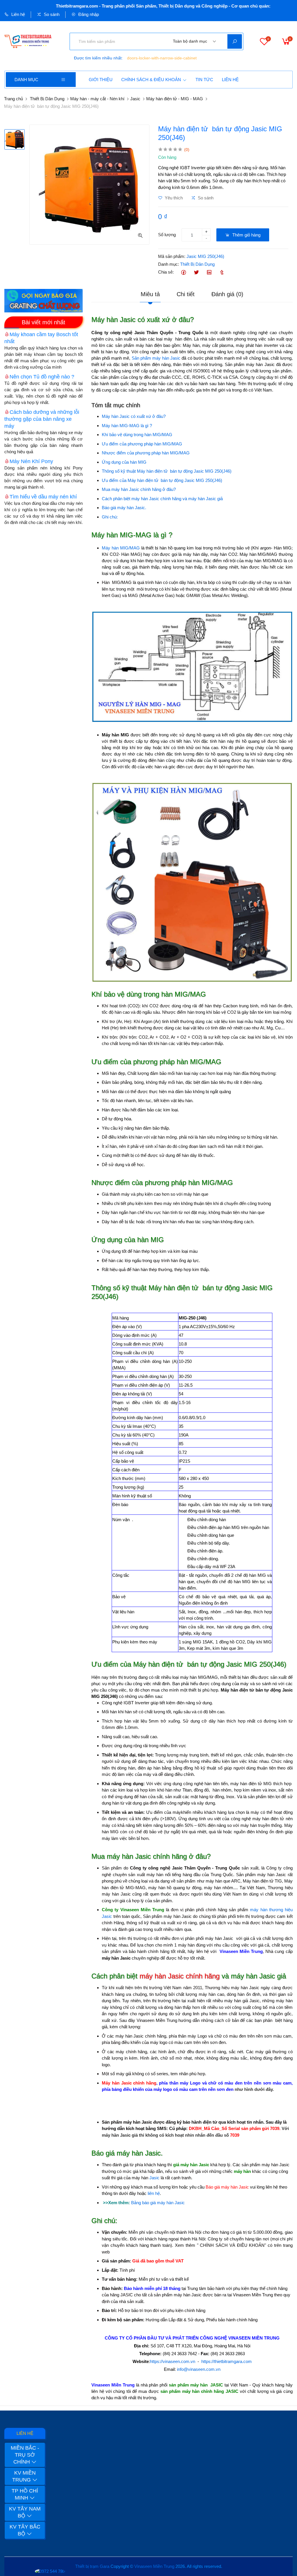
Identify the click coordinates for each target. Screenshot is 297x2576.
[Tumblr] (222, 272)
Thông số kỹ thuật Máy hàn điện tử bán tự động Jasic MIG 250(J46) (167, 471)
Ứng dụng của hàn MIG (124, 462)
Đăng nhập (88, 14)
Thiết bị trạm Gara (92, 2566)
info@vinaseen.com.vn (199, 2369)
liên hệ (154, 2193)
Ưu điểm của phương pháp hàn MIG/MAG (142, 444)
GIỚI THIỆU (101, 80)
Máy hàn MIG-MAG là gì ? (127, 426)
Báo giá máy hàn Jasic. (124, 508)
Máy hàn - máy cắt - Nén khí (97, 99)
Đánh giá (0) (227, 294)
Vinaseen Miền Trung (154, 2566)
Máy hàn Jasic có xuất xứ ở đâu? (134, 416)
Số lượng (167, 235)
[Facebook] (183, 272)
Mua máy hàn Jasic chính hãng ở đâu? (139, 489)
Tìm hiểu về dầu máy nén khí (43, 497)
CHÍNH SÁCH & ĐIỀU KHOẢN (151, 80)
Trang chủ (13, 99)
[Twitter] (196, 272)
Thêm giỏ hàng (246, 235)
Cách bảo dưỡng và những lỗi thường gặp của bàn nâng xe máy (42, 419)
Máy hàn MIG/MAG (121, 548)
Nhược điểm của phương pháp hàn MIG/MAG (146, 453)
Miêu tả (150, 294)
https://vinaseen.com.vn (173, 2361)
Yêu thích (173, 198)
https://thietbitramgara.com (227, 2361)
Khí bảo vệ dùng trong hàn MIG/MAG (137, 435)
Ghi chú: (110, 517)
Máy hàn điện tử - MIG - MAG (175, 99)
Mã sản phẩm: (172, 256)
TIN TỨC (204, 80)
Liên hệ (18, 14)
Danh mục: (169, 264)
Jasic (135, 99)
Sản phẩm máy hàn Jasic (156, 358)
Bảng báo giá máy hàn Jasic (158, 2203)
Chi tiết (186, 294)
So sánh (51, 14)
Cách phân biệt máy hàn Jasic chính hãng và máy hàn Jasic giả (162, 499)
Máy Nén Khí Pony (31, 461)
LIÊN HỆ (230, 80)
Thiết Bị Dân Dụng (47, 99)
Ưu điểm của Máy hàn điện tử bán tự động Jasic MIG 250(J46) (162, 480)
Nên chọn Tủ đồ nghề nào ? (42, 377)
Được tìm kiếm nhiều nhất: (98, 58)
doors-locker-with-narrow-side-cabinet (162, 58)
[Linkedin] (209, 272)
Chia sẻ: (166, 272)
